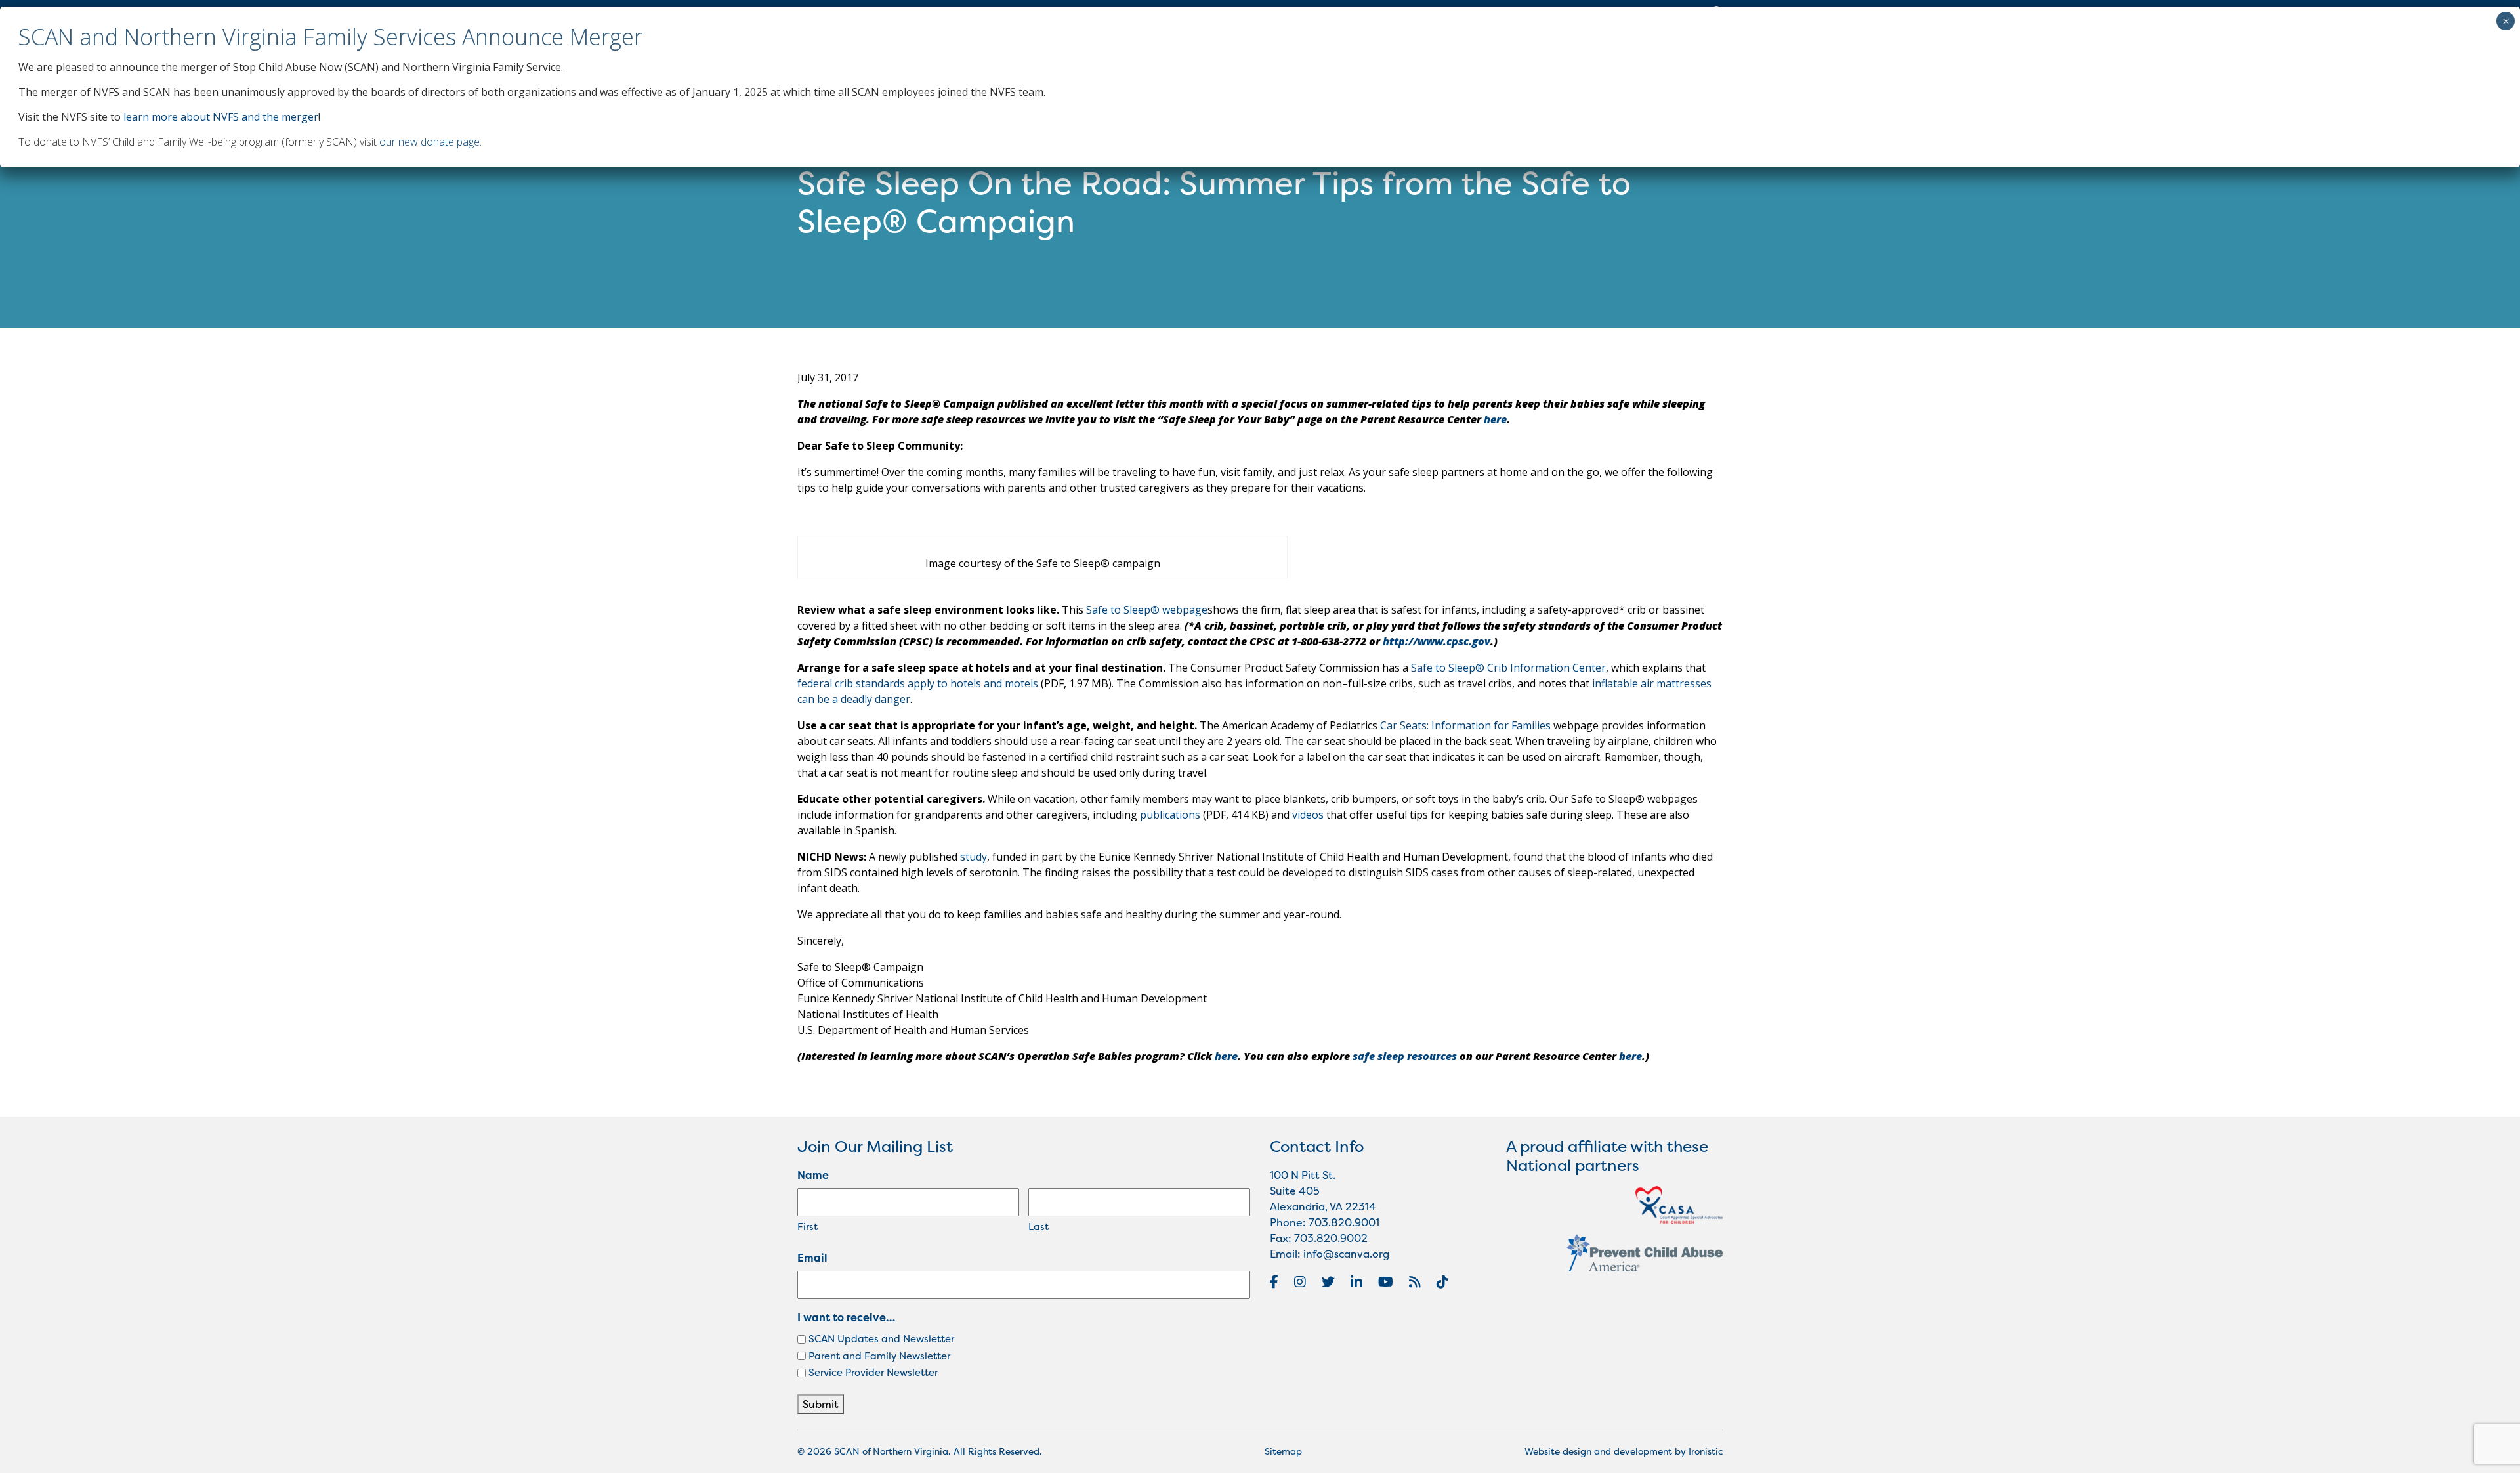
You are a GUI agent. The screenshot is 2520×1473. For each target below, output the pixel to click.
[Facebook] (1274, 1282)
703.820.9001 (1344, 1222)
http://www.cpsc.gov (1437, 641)
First (808, 1227)
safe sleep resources (1405, 1056)
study (974, 857)
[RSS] (1415, 1282)
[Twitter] (1328, 1282)
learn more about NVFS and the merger (221, 117)
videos (1308, 815)
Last (1039, 1227)
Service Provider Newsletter (873, 1372)
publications (1170, 815)
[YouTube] (1386, 1282)
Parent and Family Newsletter (879, 1356)
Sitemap (1283, 1451)
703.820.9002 (1331, 1238)
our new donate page (430, 142)
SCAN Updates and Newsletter (881, 1339)
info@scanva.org (1346, 1254)
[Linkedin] (1356, 1282)
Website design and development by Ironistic (1624, 1451)
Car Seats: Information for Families (1465, 725)
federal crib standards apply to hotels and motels (918, 683)
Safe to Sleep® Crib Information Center (1508, 668)
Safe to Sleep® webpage (1147, 610)
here (1495, 419)
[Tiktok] (1442, 1282)
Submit (821, 1404)
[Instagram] (1300, 1282)
